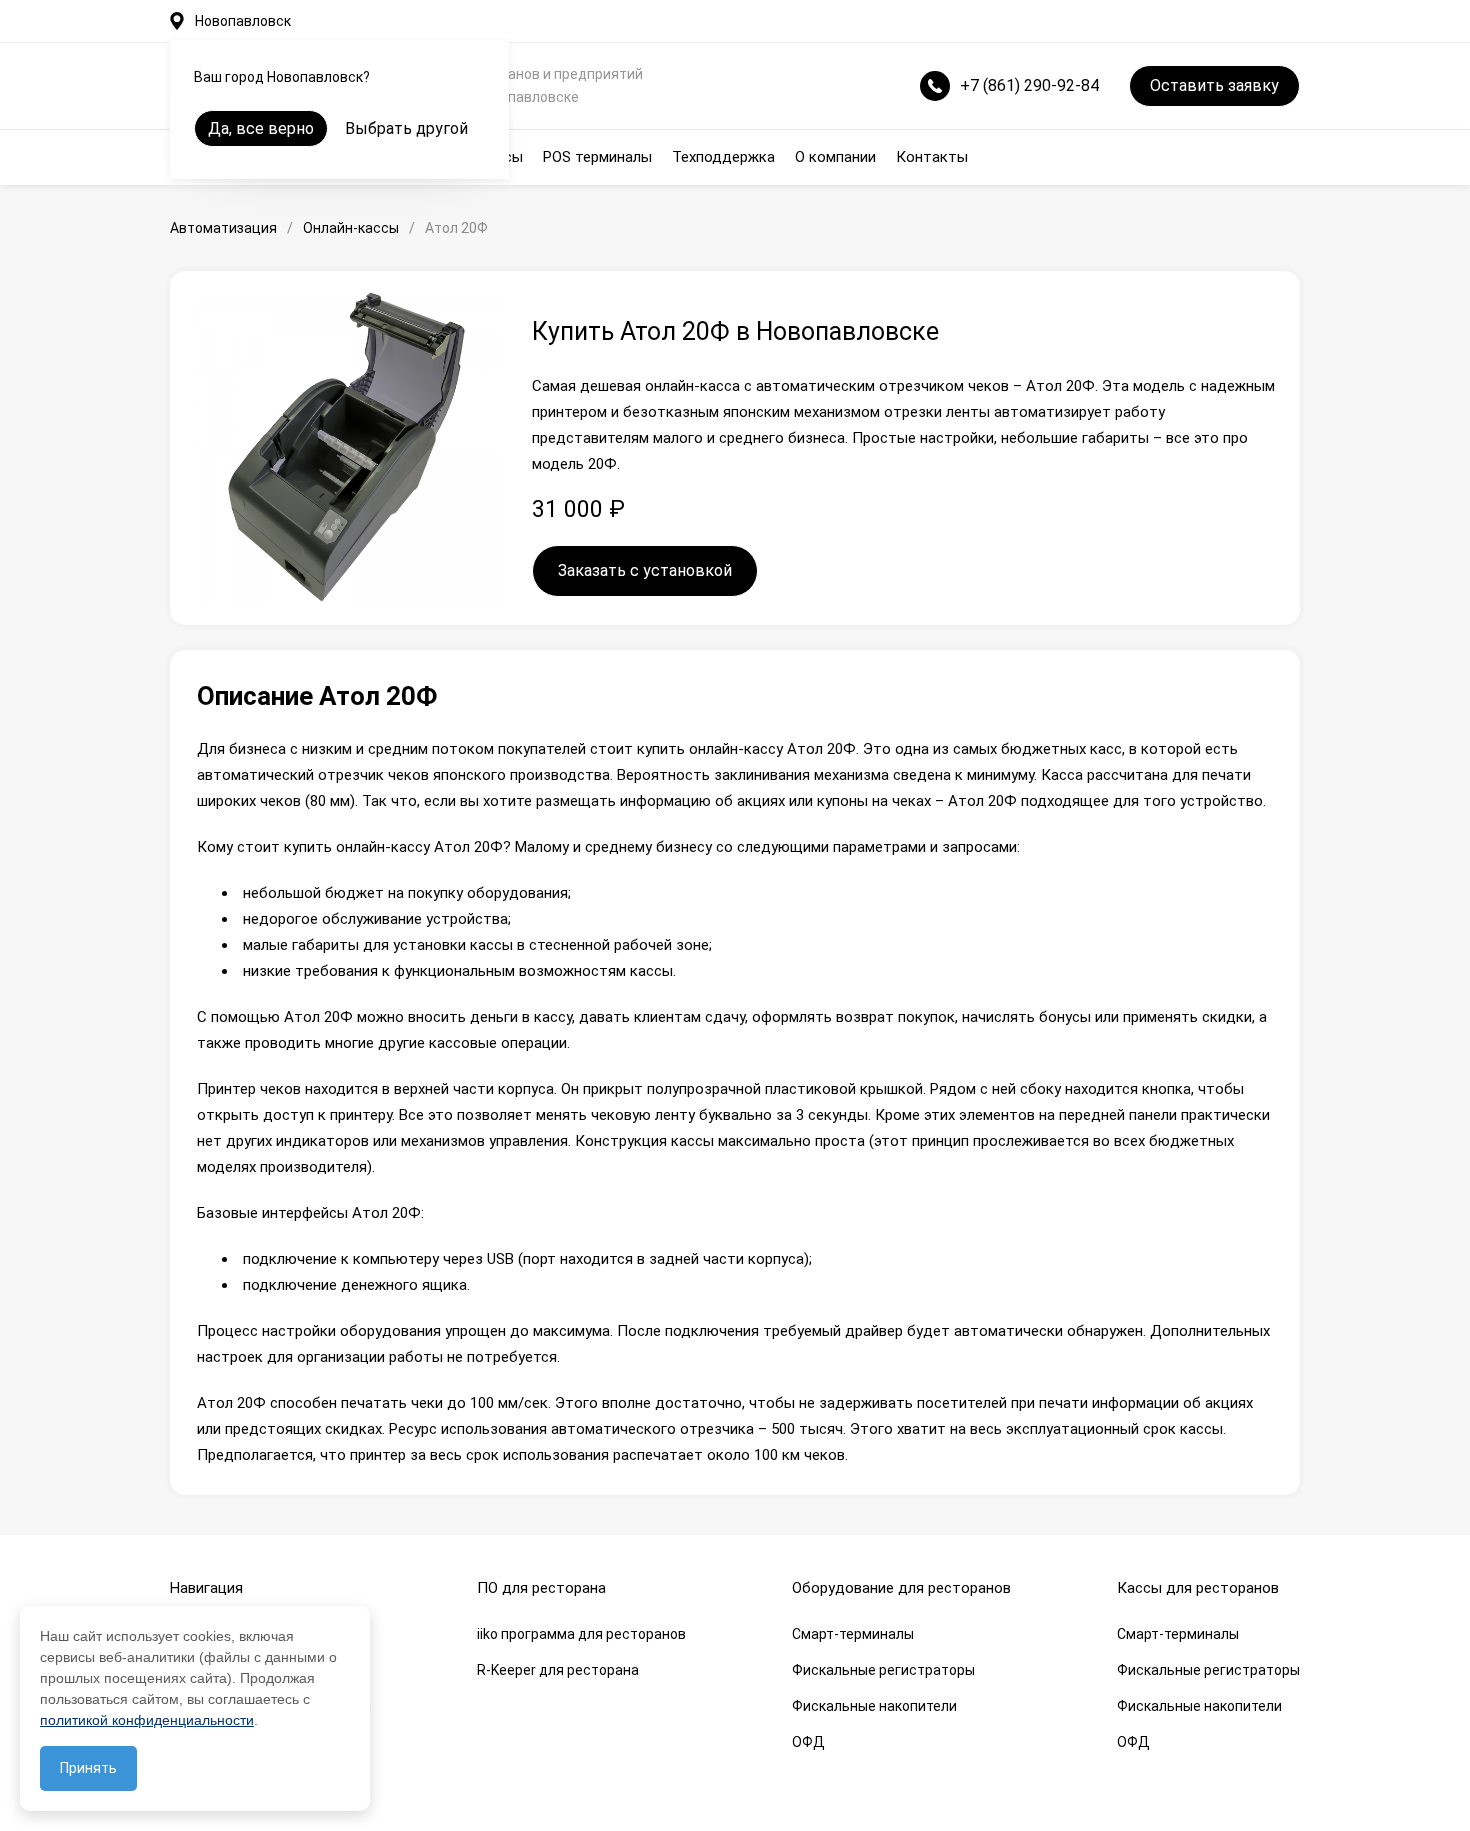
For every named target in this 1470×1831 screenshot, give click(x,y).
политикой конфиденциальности (147, 1720)
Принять (88, 1768)
